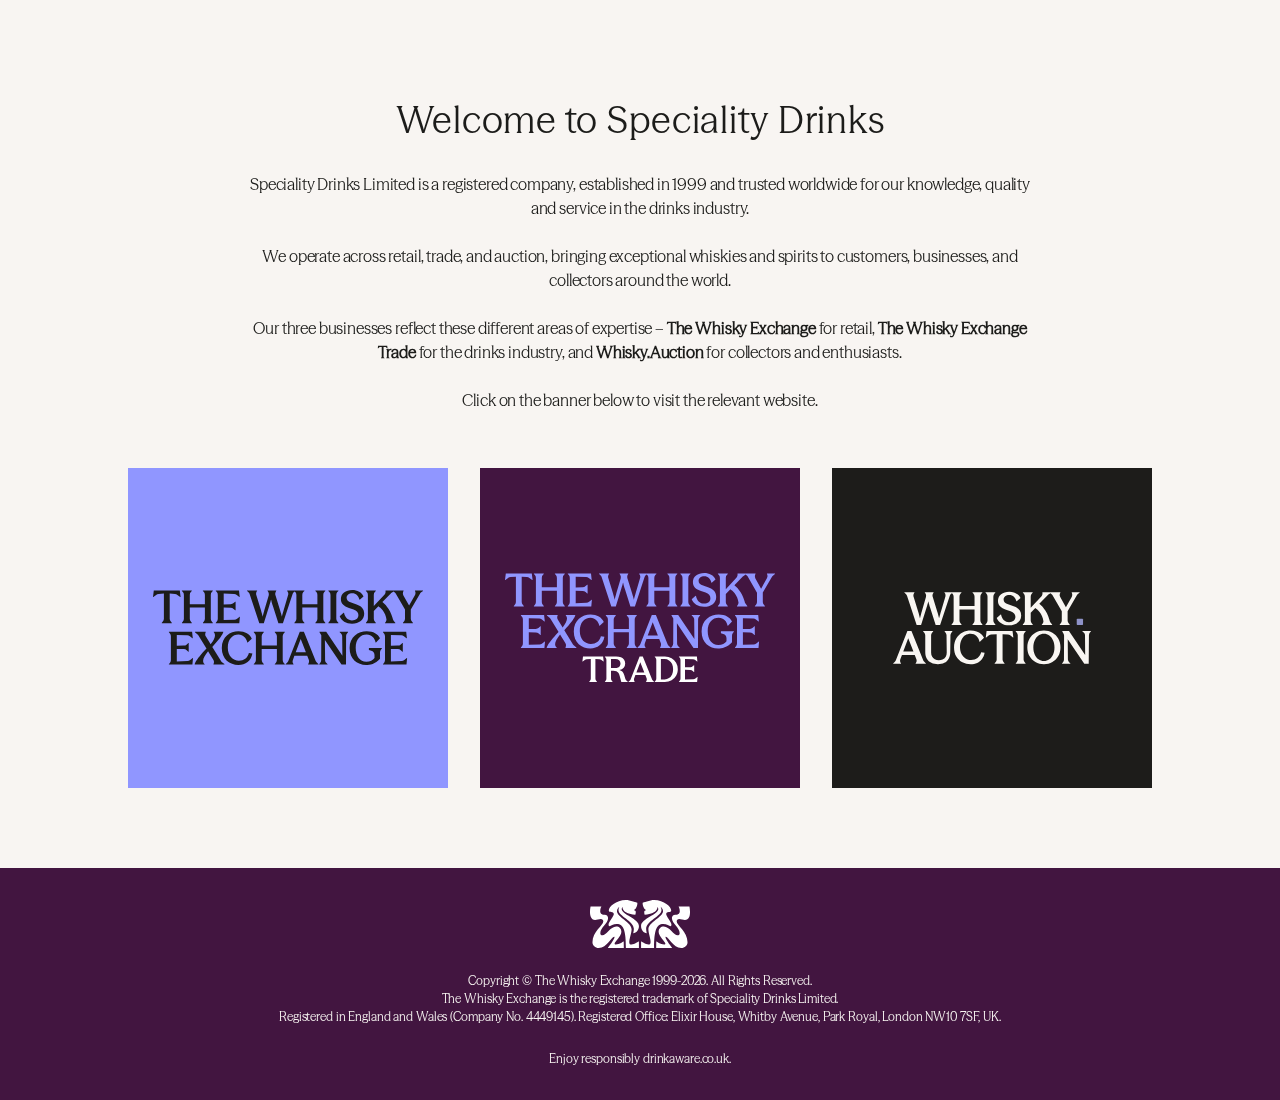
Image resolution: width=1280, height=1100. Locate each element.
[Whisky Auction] (992, 628)
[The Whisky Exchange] (288, 628)
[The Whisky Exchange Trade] (640, 628)
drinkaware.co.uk (686, 1058)
